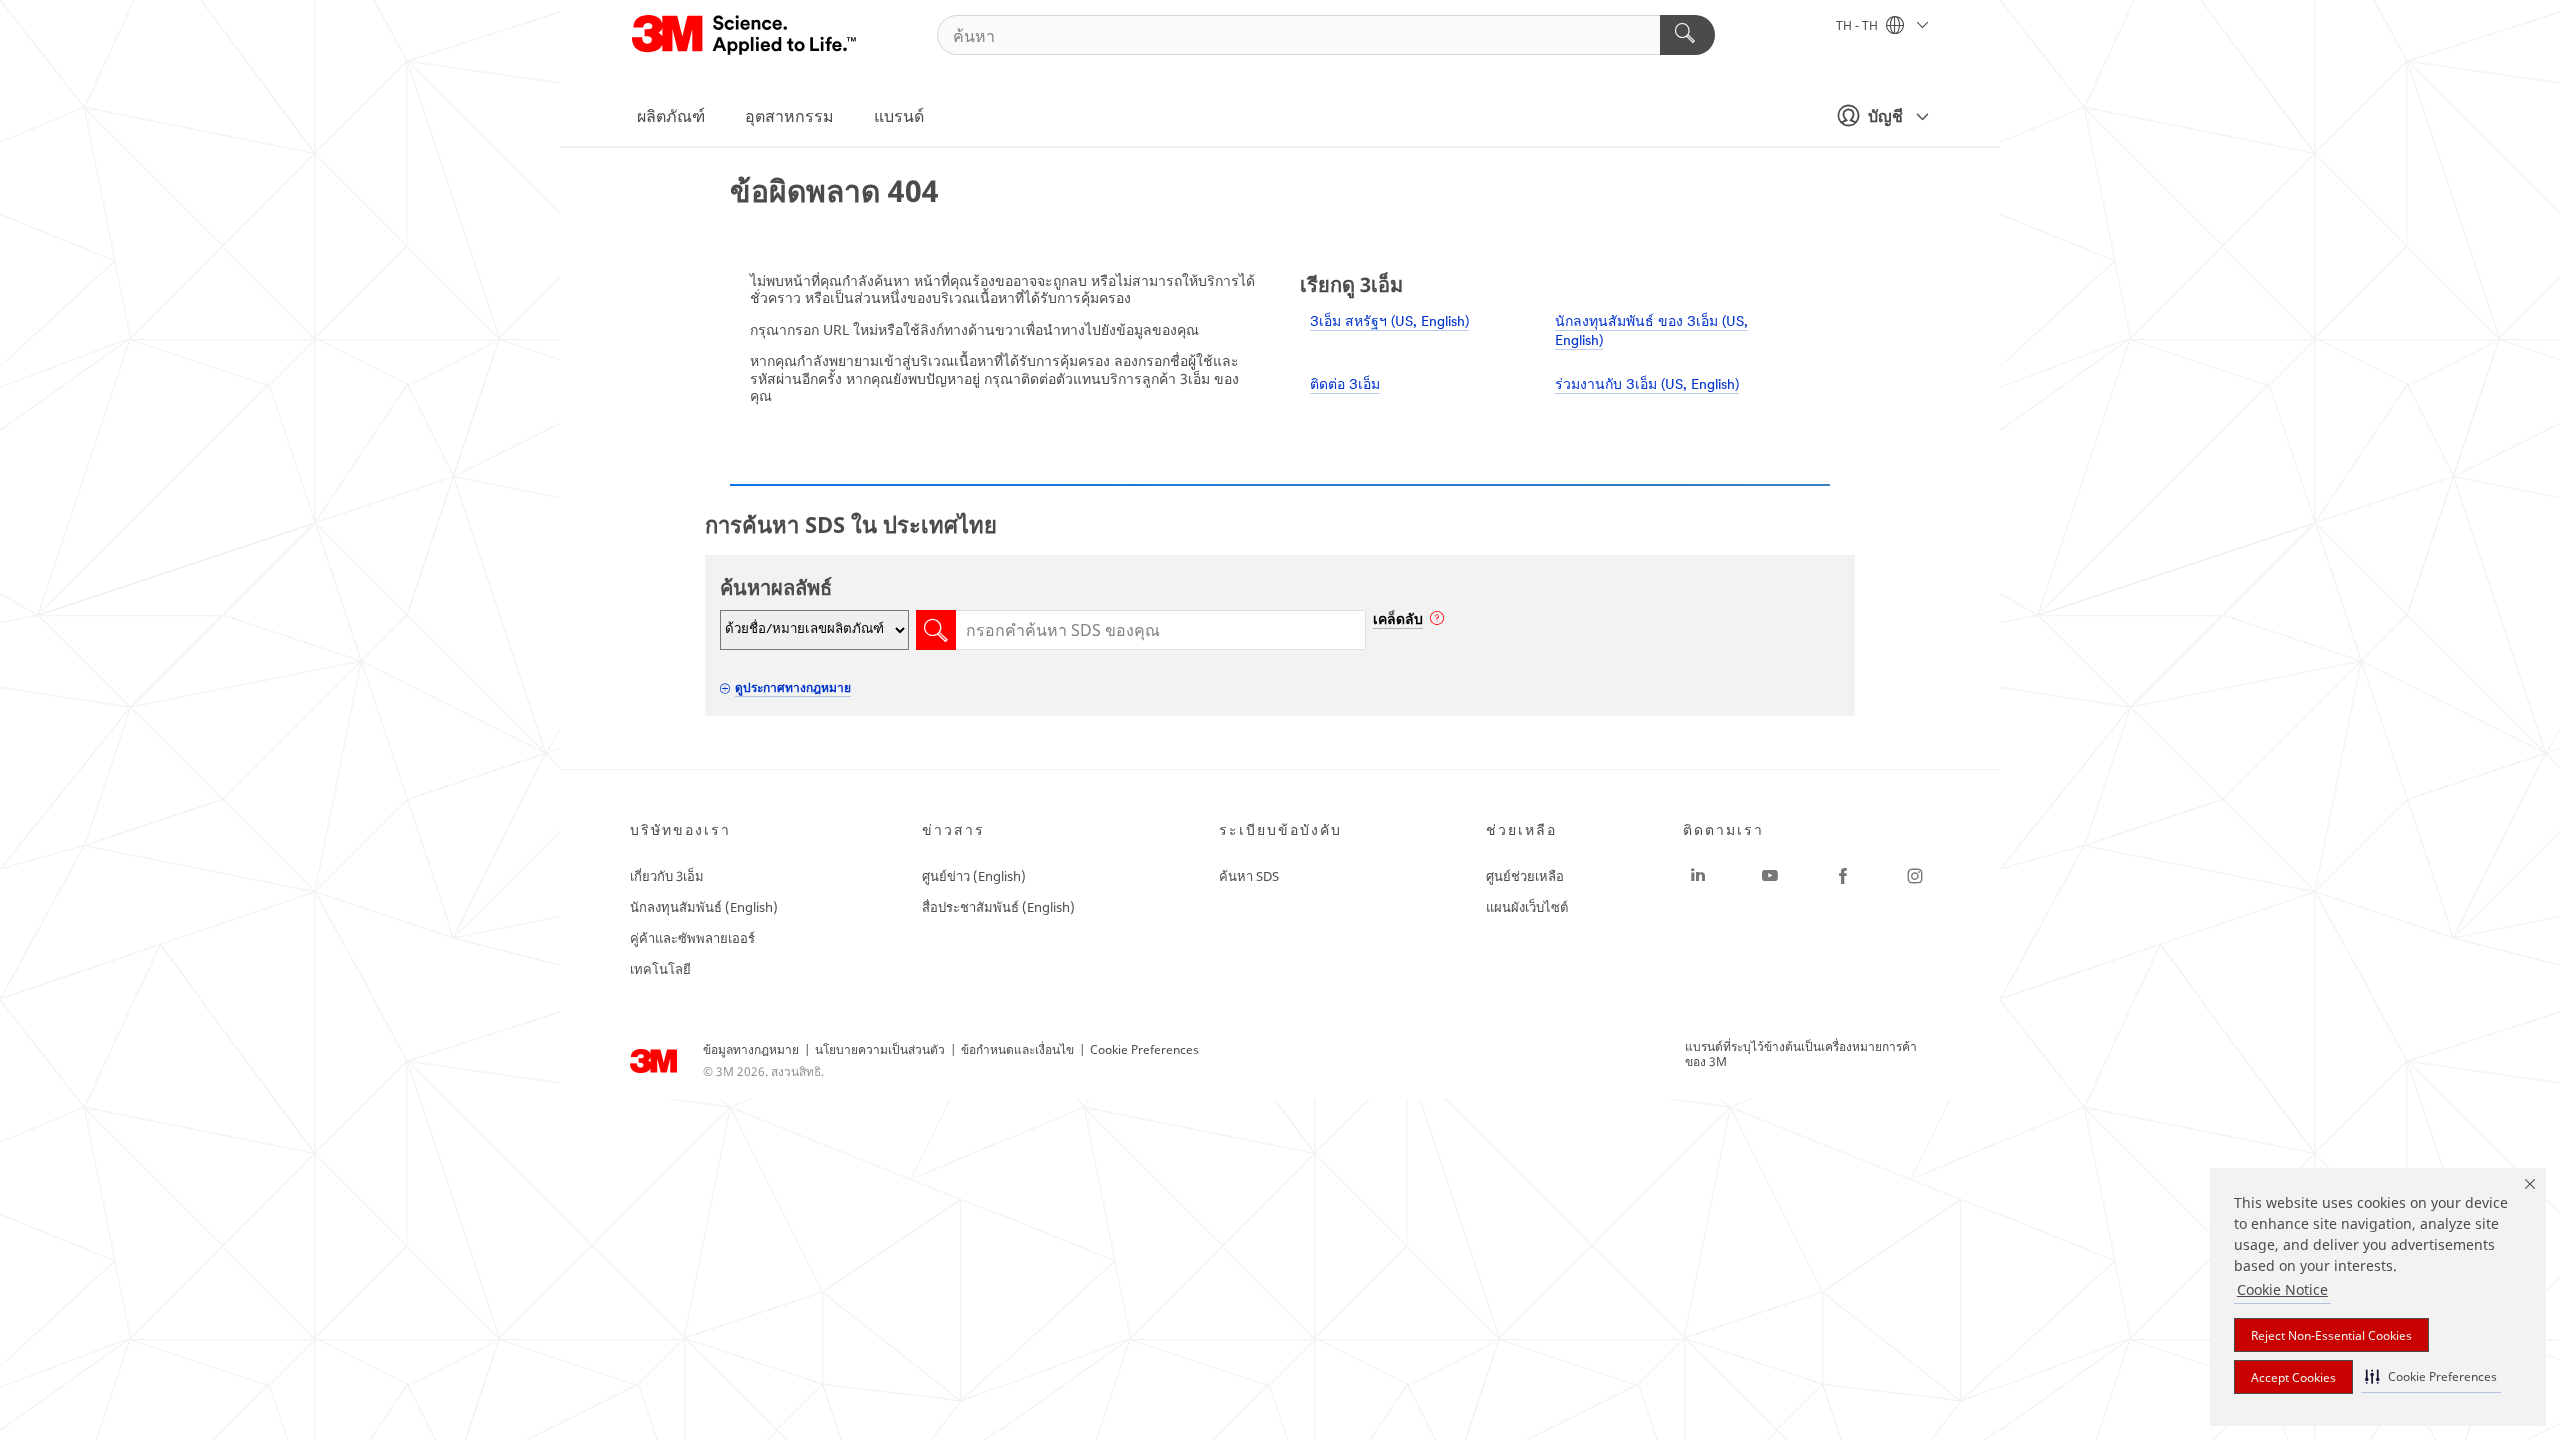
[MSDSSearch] (936, 630)
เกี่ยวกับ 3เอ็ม (667, 876)
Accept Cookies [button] (2293, 1377)
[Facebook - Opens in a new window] (1843, 876)
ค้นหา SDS (1249, 876)
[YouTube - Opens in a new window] (1770, 876)
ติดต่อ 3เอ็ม (1345, 385)
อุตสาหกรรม (789, 116)
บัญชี (1885, 116)
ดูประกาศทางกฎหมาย (793, 687)
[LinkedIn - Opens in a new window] (1698, 876)
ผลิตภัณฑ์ (671, 116)
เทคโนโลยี (660, 969)
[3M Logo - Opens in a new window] (745, 35)
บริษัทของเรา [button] (680, 830)
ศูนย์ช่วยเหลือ (1525, 876)
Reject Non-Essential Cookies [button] (2331, 1335)
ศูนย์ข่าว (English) (974, 876)
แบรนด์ (899, 116)
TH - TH (1858, 25)
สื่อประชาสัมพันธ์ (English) (998, 907)
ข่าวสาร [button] (953, 830)
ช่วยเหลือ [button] (1521, 830)
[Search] (1687, 35)
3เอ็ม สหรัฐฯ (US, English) (1389, 322)
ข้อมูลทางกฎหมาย (751, 1049)
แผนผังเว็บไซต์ (1527, 907)
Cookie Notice (2282, 1289)
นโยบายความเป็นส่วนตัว (880, 1049)
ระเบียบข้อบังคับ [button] (1280, 830)
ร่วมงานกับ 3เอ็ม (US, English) (1647, 385)
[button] (2431, 1376)
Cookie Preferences (1144, 1049)
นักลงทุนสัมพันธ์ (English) (704, 907)
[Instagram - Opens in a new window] (1915, 876)
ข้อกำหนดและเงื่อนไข (1017, 1049)
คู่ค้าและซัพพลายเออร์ (692, 938)
